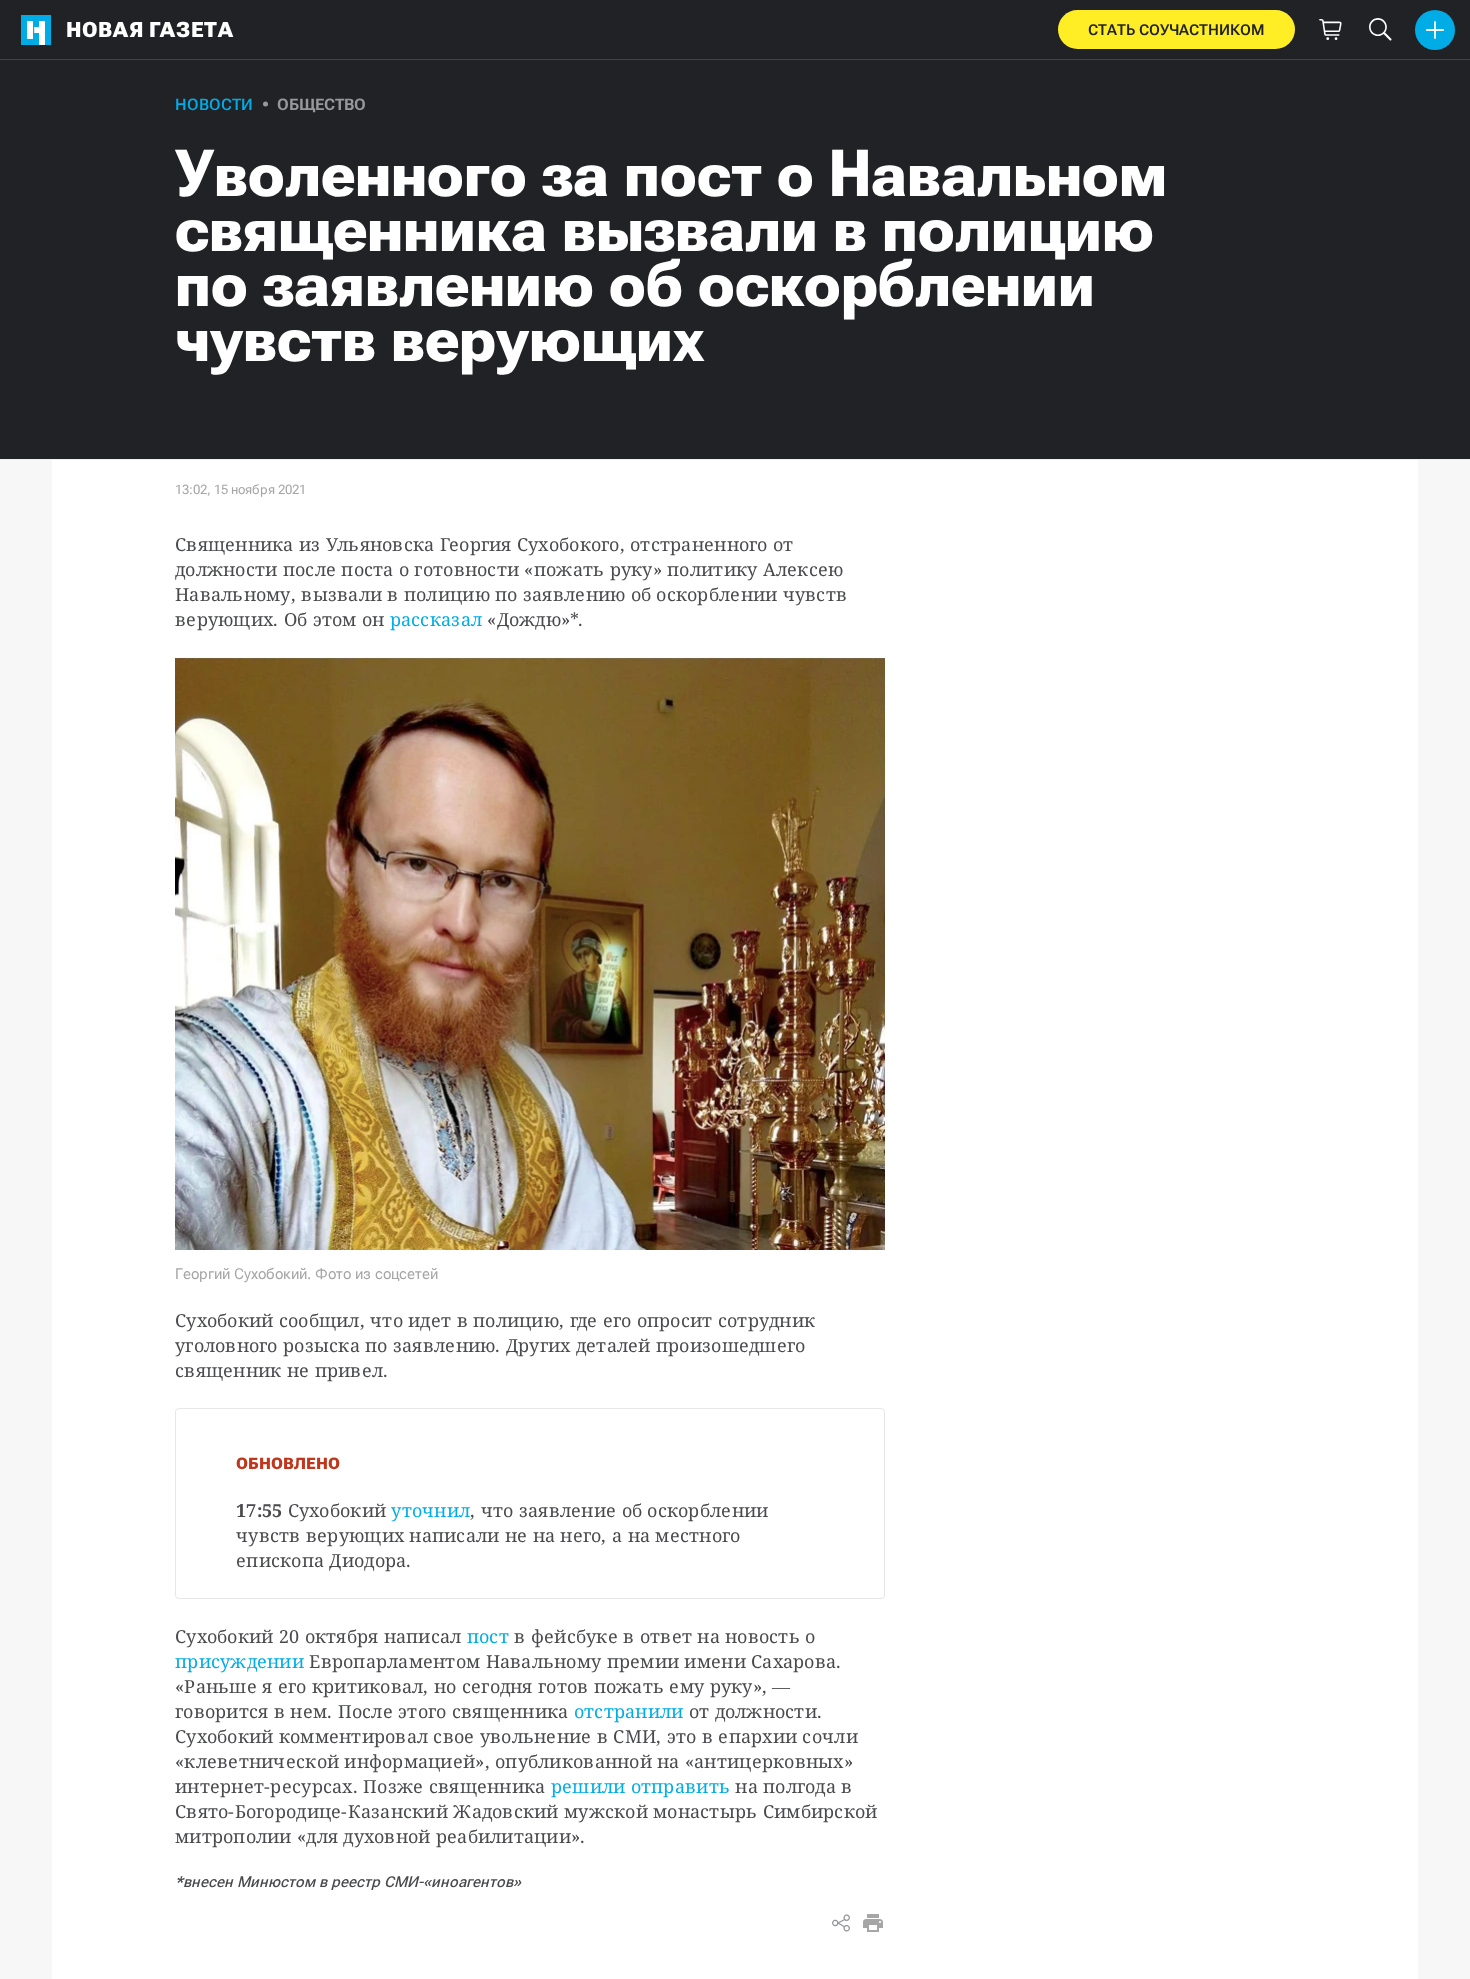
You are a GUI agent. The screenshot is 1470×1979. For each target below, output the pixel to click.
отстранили (629, 1711)
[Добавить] (1435, 30)
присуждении (239, 1661)
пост (488, 1636)
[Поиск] (1380, 30)
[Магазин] (1330, 30)
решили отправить (640, 1786)
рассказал (436, 619)
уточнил (430, 1510)
